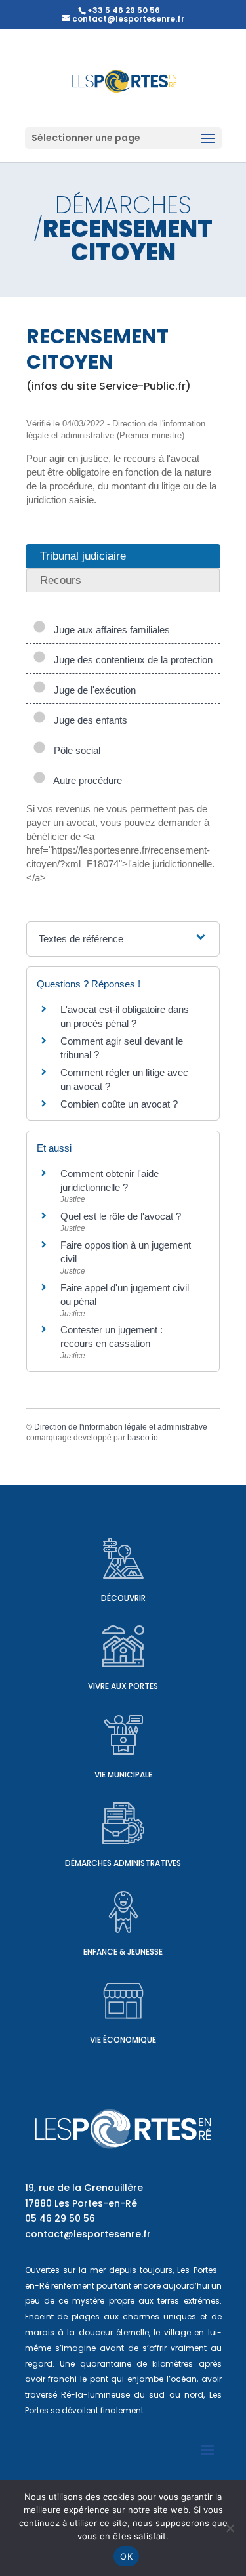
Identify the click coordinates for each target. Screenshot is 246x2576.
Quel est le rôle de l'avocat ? (121, 1216)
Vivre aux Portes (123, 1686)
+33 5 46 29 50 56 (124, 10)
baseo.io (143, 1438)
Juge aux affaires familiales (109, 630)
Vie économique (123, 2040)
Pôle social (74, 750)
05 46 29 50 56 (60, 2218)
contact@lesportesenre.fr (88, 2234)
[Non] (230, 2528)
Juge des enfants (88, 720)
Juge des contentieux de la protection (131, 660)
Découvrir (123, 1598)
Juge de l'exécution (92, 690)
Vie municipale (123, 1775)
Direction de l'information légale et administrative (121, 1427)
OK (126, 2556)
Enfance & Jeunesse (123, 1952)
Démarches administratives (123, 1863)
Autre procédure (85, 780)
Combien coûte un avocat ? (119, 1104)
